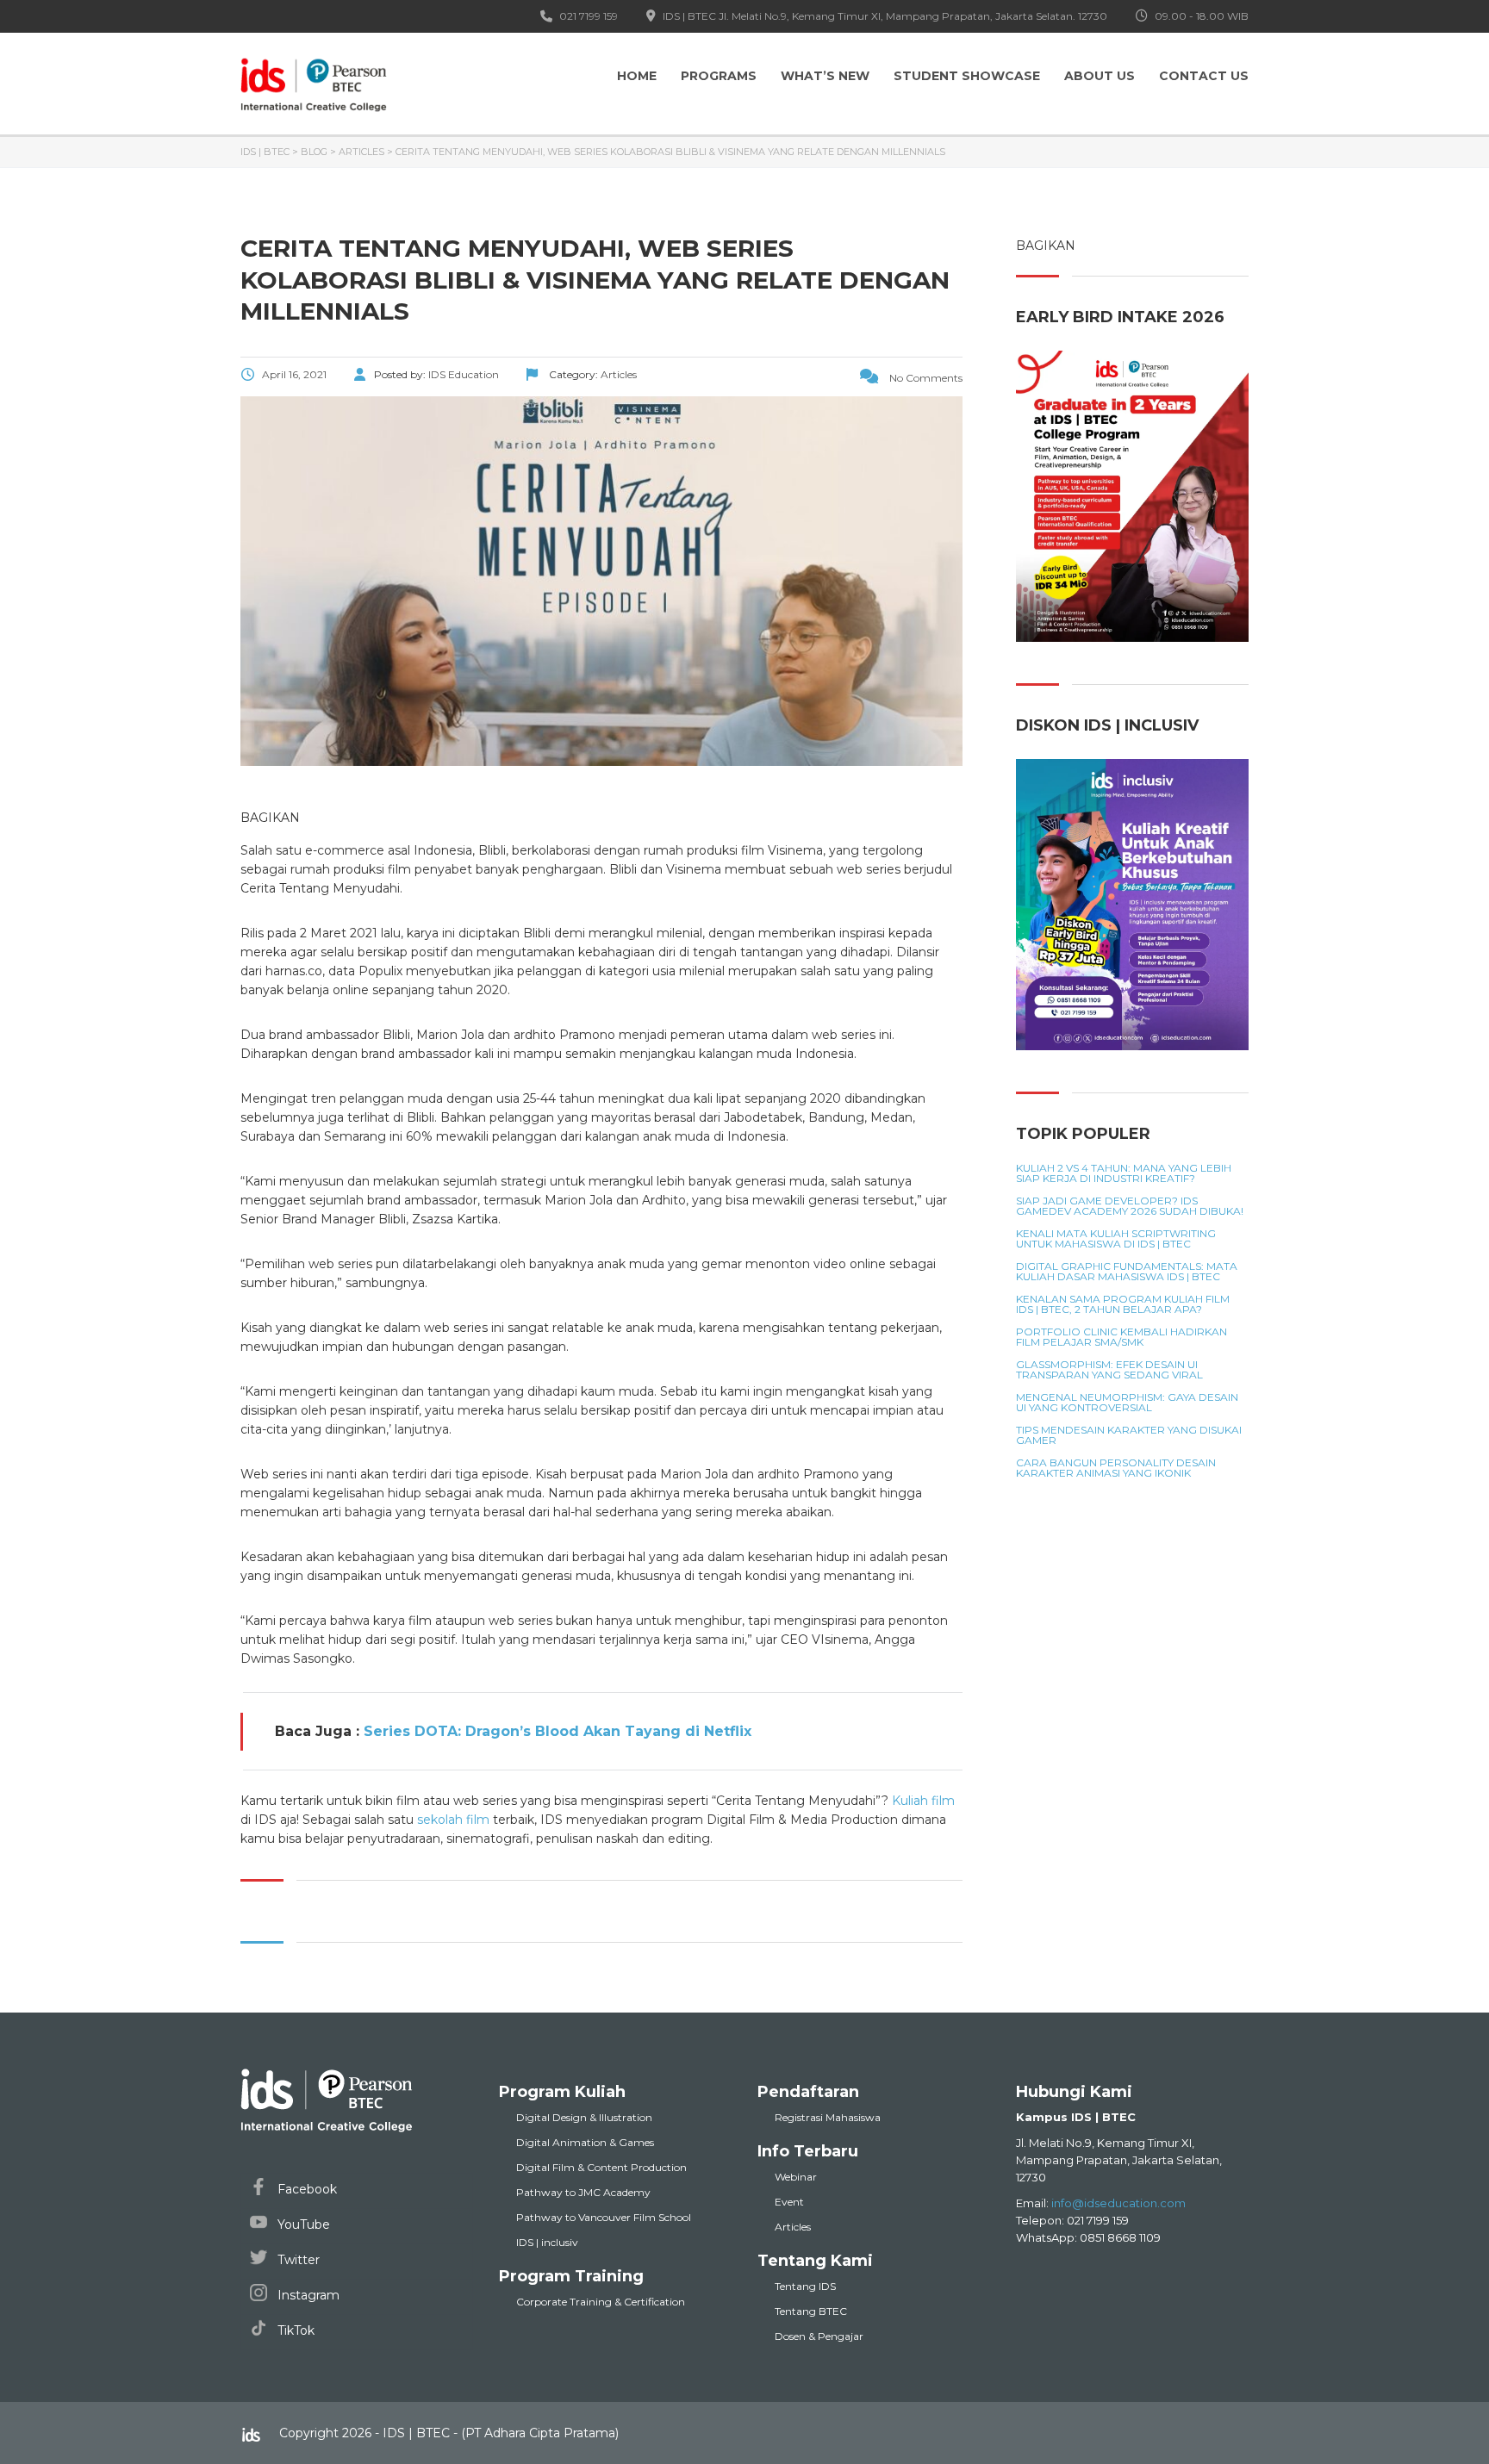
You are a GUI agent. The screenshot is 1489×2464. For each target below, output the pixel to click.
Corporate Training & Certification (601, 2302)
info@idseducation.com (1118, 2203)
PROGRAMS (719, 76)
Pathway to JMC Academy (583, 2192)
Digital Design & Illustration (584, 2117)
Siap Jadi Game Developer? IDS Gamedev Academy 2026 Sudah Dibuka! (1130, 1206)
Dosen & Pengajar (819, 2336)
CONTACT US (1204, 76)
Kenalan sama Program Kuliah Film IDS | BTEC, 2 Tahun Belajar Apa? (1123, 1304)
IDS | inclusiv (547, 2242)
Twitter (297, 2260)
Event (789, 2202)
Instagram (307, 2295)
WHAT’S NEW (825, 76)
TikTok (294, 2330)
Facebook (305, 2189)
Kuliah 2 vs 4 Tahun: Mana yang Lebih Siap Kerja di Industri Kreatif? (1124, 1173)
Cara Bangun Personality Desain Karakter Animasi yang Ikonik (1116, 1468)
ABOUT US (1100, 76)
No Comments (925, 378)
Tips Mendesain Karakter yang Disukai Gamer (1129, 1435)
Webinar (796, 2177)
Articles (793, 2227)
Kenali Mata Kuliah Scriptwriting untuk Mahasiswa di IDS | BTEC (1116, 1239)
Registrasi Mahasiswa (828, 2117)
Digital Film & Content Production (601, 2167)
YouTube (302, 2224)
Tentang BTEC (811, 2311)
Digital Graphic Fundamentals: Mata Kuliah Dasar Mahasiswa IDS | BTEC (1127, 1272)
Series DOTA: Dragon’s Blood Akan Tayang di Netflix (558, 1731)
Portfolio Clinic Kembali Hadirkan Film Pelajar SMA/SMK (1121, 1337)
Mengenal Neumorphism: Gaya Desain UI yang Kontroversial (1127, 1403)
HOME (637, 76)
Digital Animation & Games (585, 2142)
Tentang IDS (805, 2286)
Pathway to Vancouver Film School (604, 2217)
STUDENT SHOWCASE (967, 76)
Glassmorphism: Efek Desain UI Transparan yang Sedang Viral (1109, 1370)
